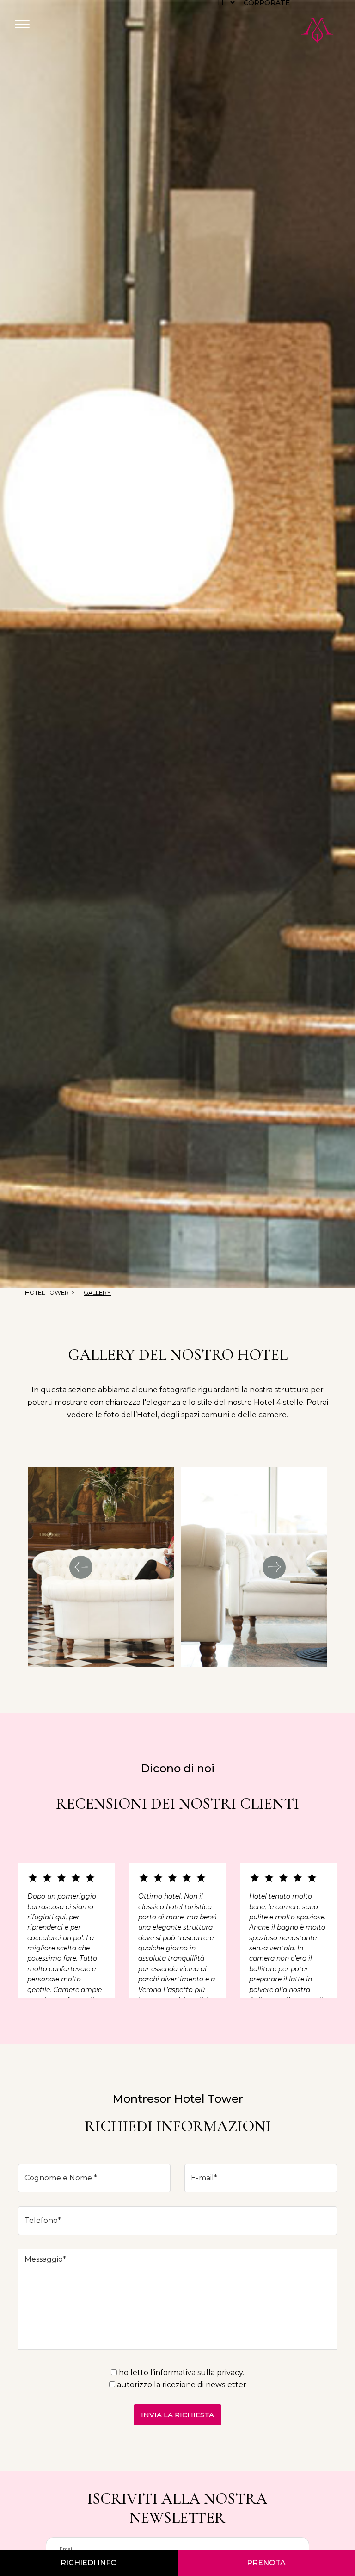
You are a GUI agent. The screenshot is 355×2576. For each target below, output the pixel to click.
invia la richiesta (177, 2415)
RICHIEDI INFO (89, 2563)
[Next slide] (274, 1567)
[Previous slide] (81, 1567)
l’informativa (173, 2373)
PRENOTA (266, 2563)
